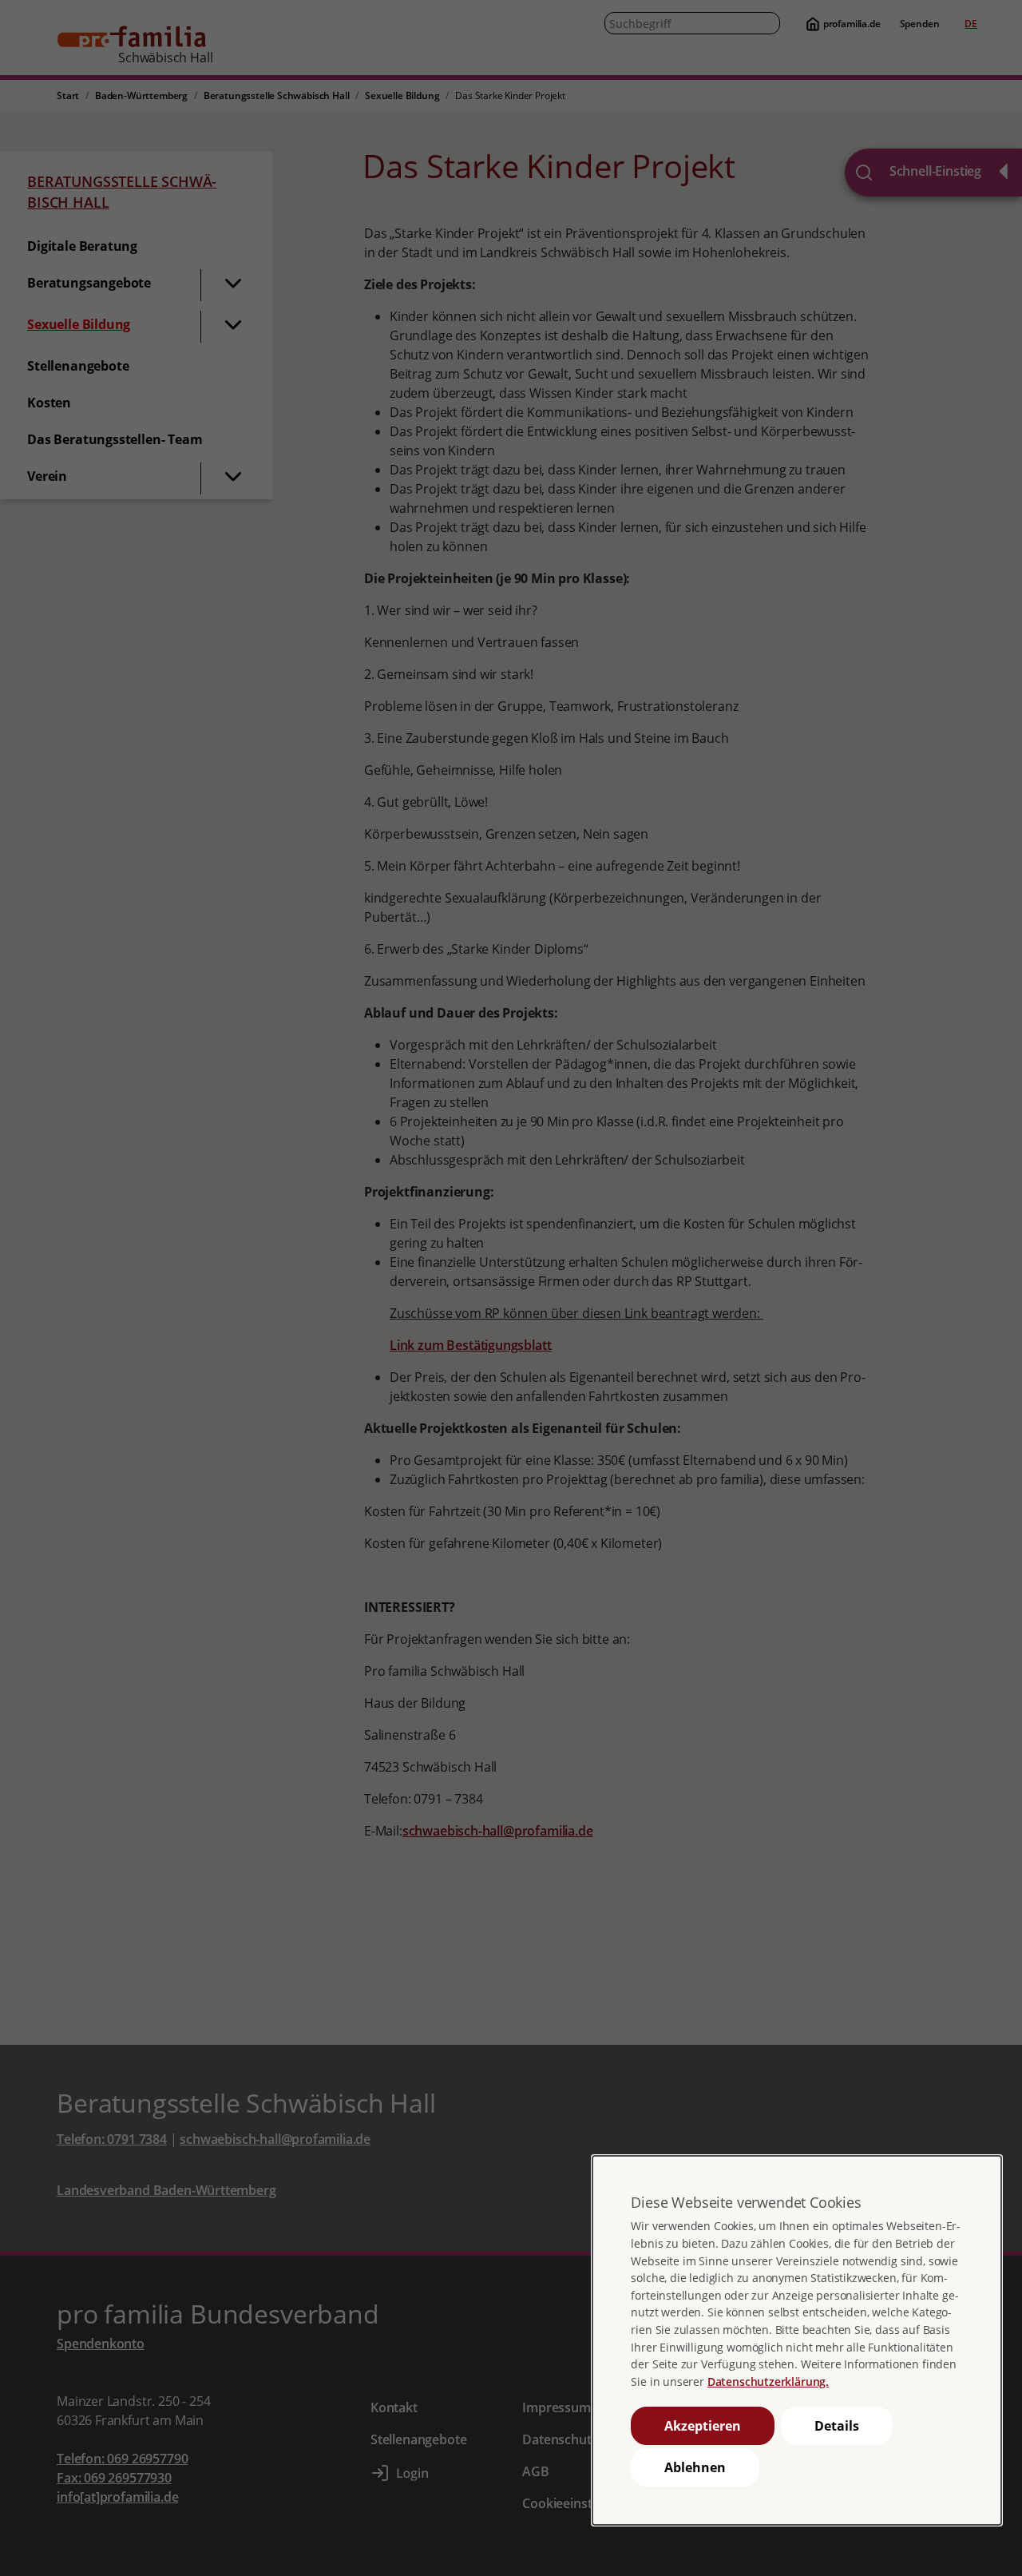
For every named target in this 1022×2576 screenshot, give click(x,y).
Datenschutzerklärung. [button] (768, 2382)
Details (837, 2426)
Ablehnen (695, 2467)
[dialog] (797, 2340)
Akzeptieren (703, 2426)
